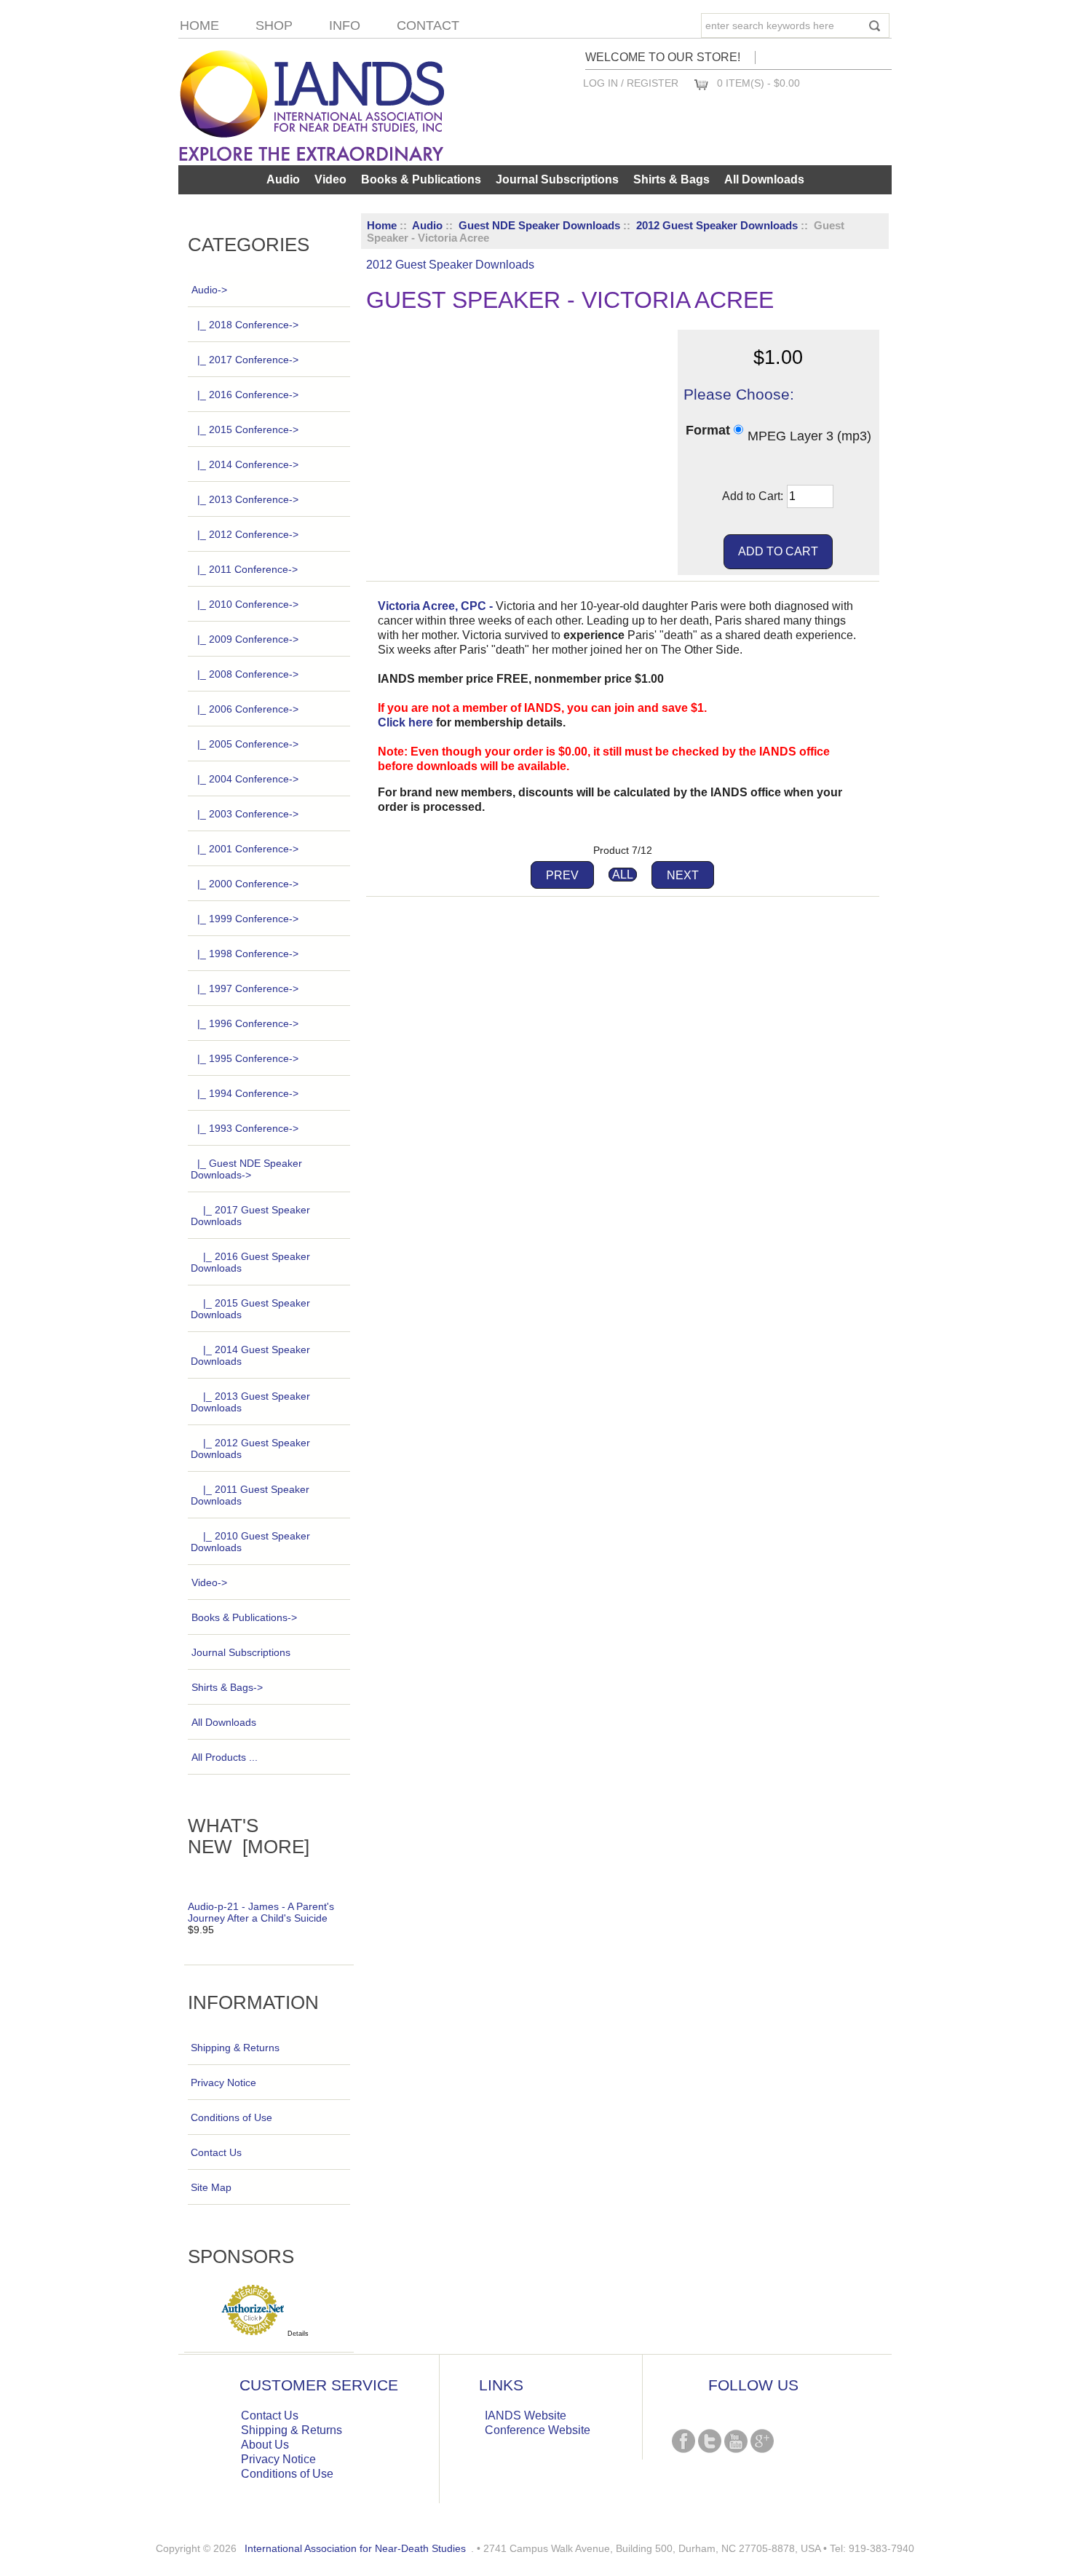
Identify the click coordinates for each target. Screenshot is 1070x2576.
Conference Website (538, 2430)
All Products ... (225, 1757)
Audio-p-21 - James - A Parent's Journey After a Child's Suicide (261, 1912)
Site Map (211, 2187)
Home (199, 25)
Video (330, 179)
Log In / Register (631, 83)
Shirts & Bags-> (227, 1687)
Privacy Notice (223, 2082)
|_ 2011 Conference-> (247, 569)
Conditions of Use (231, 2117)
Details (298, 2334)
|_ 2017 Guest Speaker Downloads (250, 1216)
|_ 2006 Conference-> (248, 709)
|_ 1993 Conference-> (248, 1128)
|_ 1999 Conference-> (248, 919)
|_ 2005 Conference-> (248, 744)
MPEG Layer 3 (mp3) (809, 435)
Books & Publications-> (244, 1617)
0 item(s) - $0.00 (758, 83)
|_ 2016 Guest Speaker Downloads (250, 1262)
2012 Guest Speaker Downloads (717, 225)
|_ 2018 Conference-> (248, 325)
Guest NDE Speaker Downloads (539, 225)
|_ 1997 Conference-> (248, 988)
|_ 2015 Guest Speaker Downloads (250, 1309)
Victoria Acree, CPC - (435, 606)
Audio (427, 225)
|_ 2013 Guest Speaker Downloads (250, 1402)
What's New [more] (249, 1836)
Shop (274, 25)
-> (209, 290)
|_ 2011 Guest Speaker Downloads (250, 1495)
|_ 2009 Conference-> (248, 639)
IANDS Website (526, 2416)
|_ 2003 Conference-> (248, 814)
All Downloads (764, 179)
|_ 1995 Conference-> (248, 1058)
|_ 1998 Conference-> (248, 954)
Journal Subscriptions (557, 179)
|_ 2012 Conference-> (248, 534)
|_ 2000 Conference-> (248, 884)
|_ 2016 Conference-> (248, 395)
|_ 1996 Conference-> (248, 1023)
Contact (428, 25)
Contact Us (216, 2152)
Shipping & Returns (235, 2048)
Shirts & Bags (671, 179)
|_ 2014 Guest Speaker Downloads (250, 1355)
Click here (405, 722)
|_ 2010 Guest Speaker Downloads (250, 1542)
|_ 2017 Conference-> (248, 360)
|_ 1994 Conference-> (248, 1093)
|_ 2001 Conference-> (248, 849)
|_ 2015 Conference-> (248, 429)
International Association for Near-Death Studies (355, 2548)
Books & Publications (421, 179)
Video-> (209, 1582)
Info (345, 25)
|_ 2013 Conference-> (248, 499)
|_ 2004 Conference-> (248, 779)
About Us (265, 2445)
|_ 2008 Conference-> (248, 674)
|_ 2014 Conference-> (248, 464)
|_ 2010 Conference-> (248, 604)
